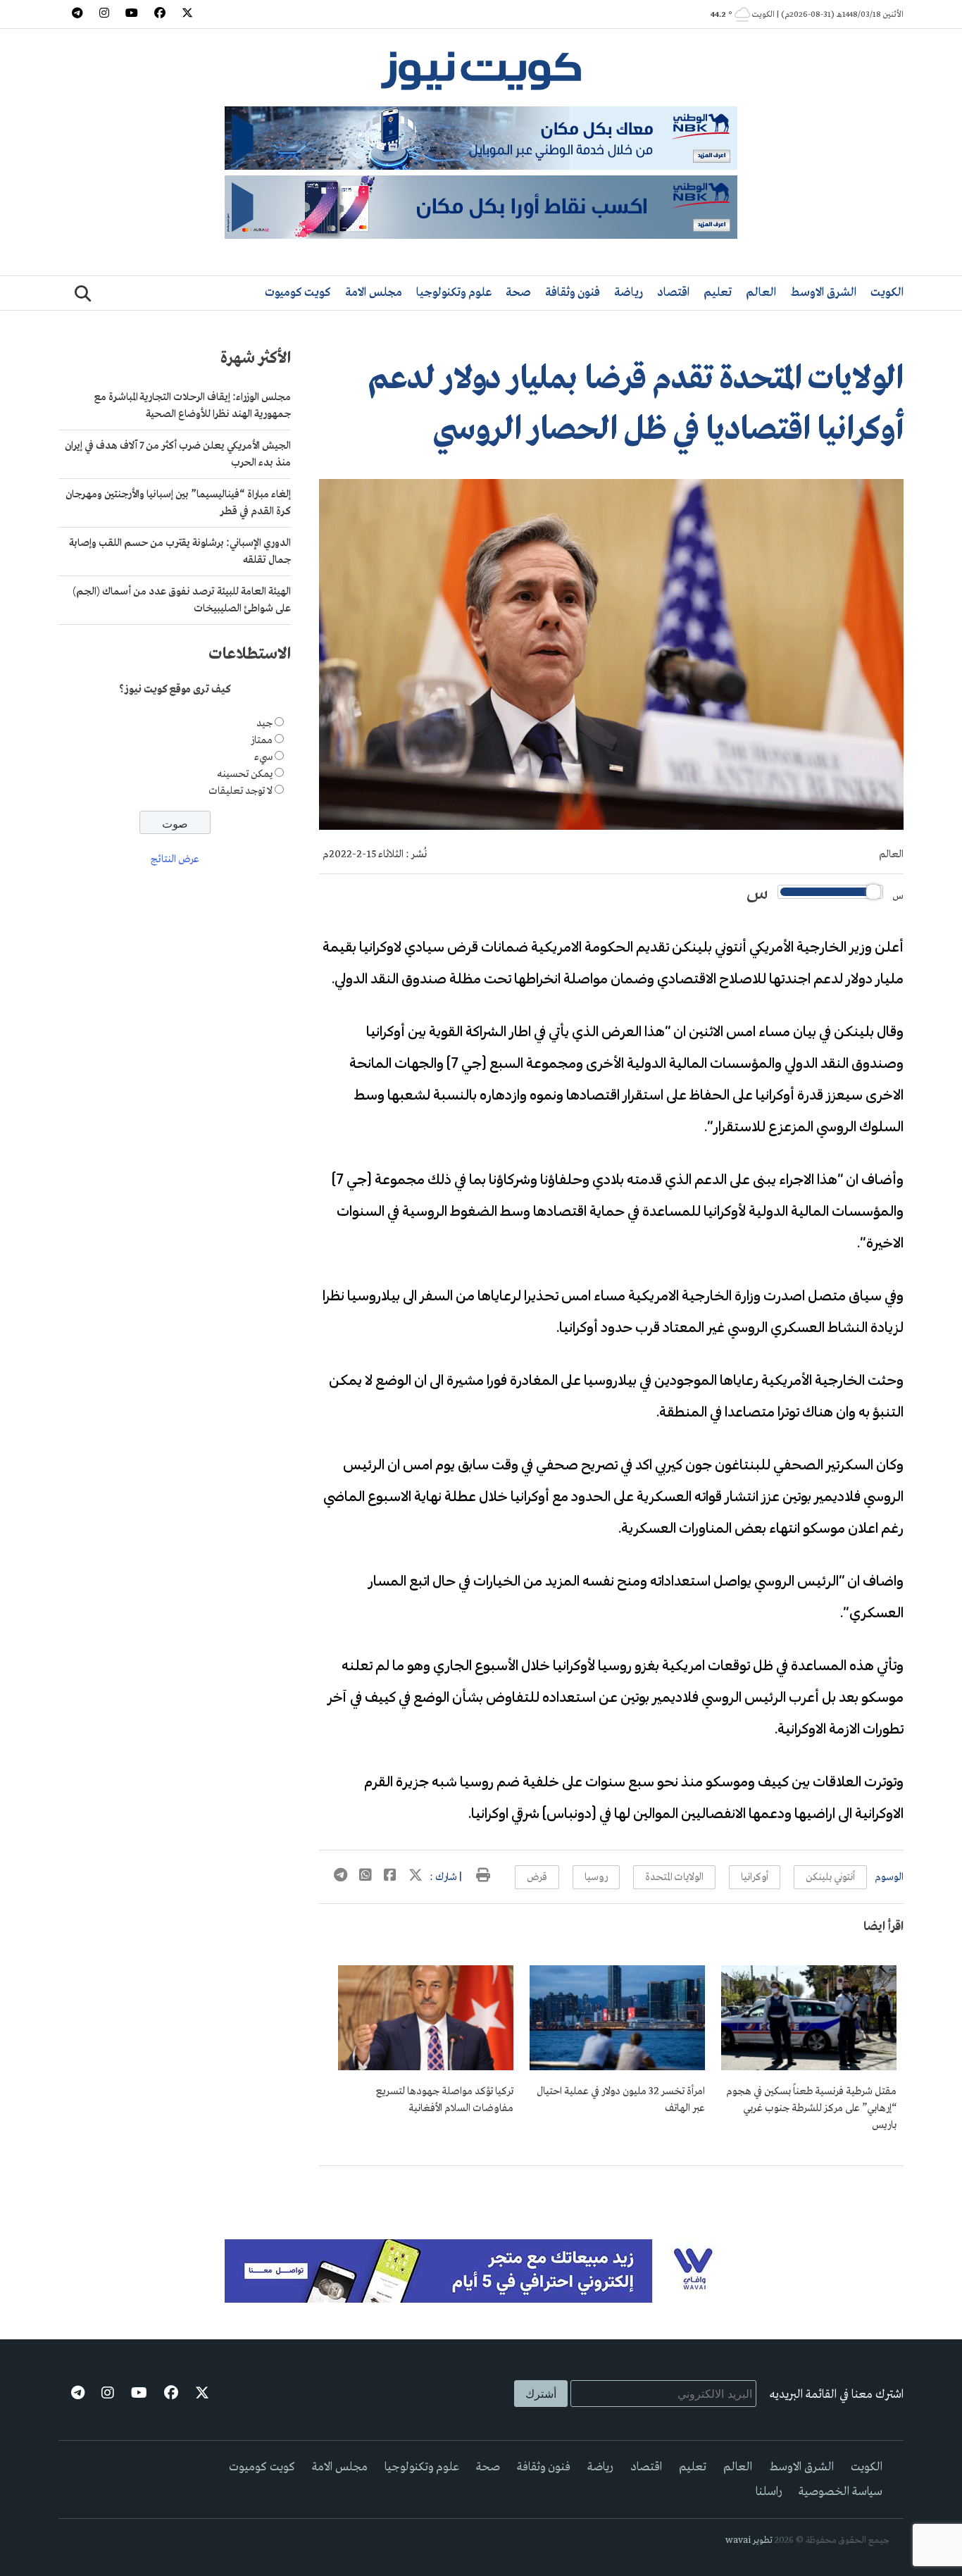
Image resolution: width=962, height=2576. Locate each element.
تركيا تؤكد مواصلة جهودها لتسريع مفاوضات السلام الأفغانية (445, 2100)
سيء (263, 757)
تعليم (718, 293)
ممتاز (262, 740)
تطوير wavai (749, 2540)
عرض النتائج (175, 860)
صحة (518, 293)
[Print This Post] (483, 1877)
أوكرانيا (755, 1877)
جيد (264, 723)
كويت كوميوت (298, 293)
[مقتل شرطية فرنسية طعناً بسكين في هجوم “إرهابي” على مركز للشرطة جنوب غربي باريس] (809, 2067)
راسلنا (769, 2492)
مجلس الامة (374, 293)
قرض (537, 1877)
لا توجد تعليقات (241, 791)
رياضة (629, 293)
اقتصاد (673, 293)
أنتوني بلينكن (830, 1877)
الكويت (887, 293)
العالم (761, 293)
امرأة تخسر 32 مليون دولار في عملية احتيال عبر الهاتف (621, 2100)
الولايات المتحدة (674, 1877)
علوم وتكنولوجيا (454, 293)
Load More (611, 2189)
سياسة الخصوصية (841, 2492)
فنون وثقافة (573, 293)
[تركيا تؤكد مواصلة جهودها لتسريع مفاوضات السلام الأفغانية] (426, 2067)
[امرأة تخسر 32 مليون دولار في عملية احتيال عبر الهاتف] (617, 2067)
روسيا (596, 1877)
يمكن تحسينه (245, 774)
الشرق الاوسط (823, 293)
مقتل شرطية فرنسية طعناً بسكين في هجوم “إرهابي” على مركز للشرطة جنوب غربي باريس (811, 2108)
